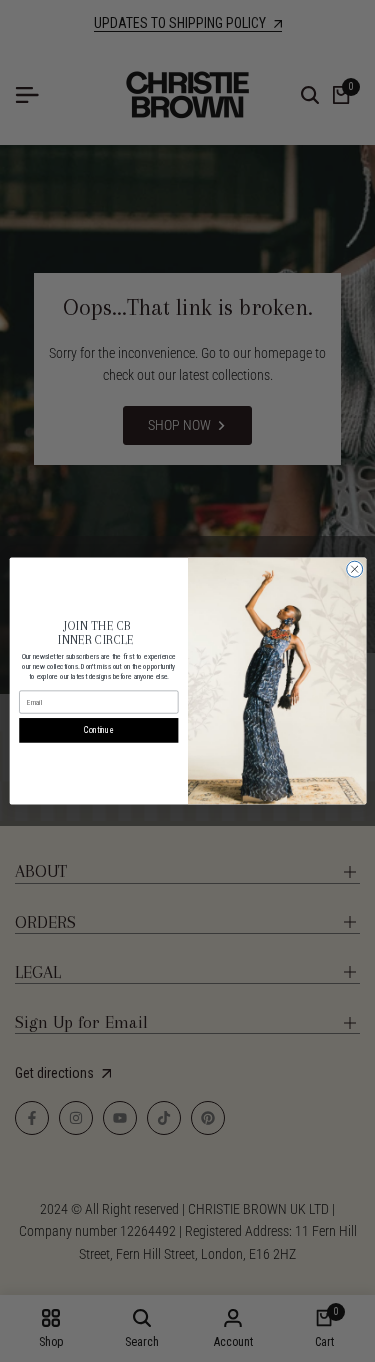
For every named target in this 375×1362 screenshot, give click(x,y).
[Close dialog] (354, 569)
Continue (98, 730)
